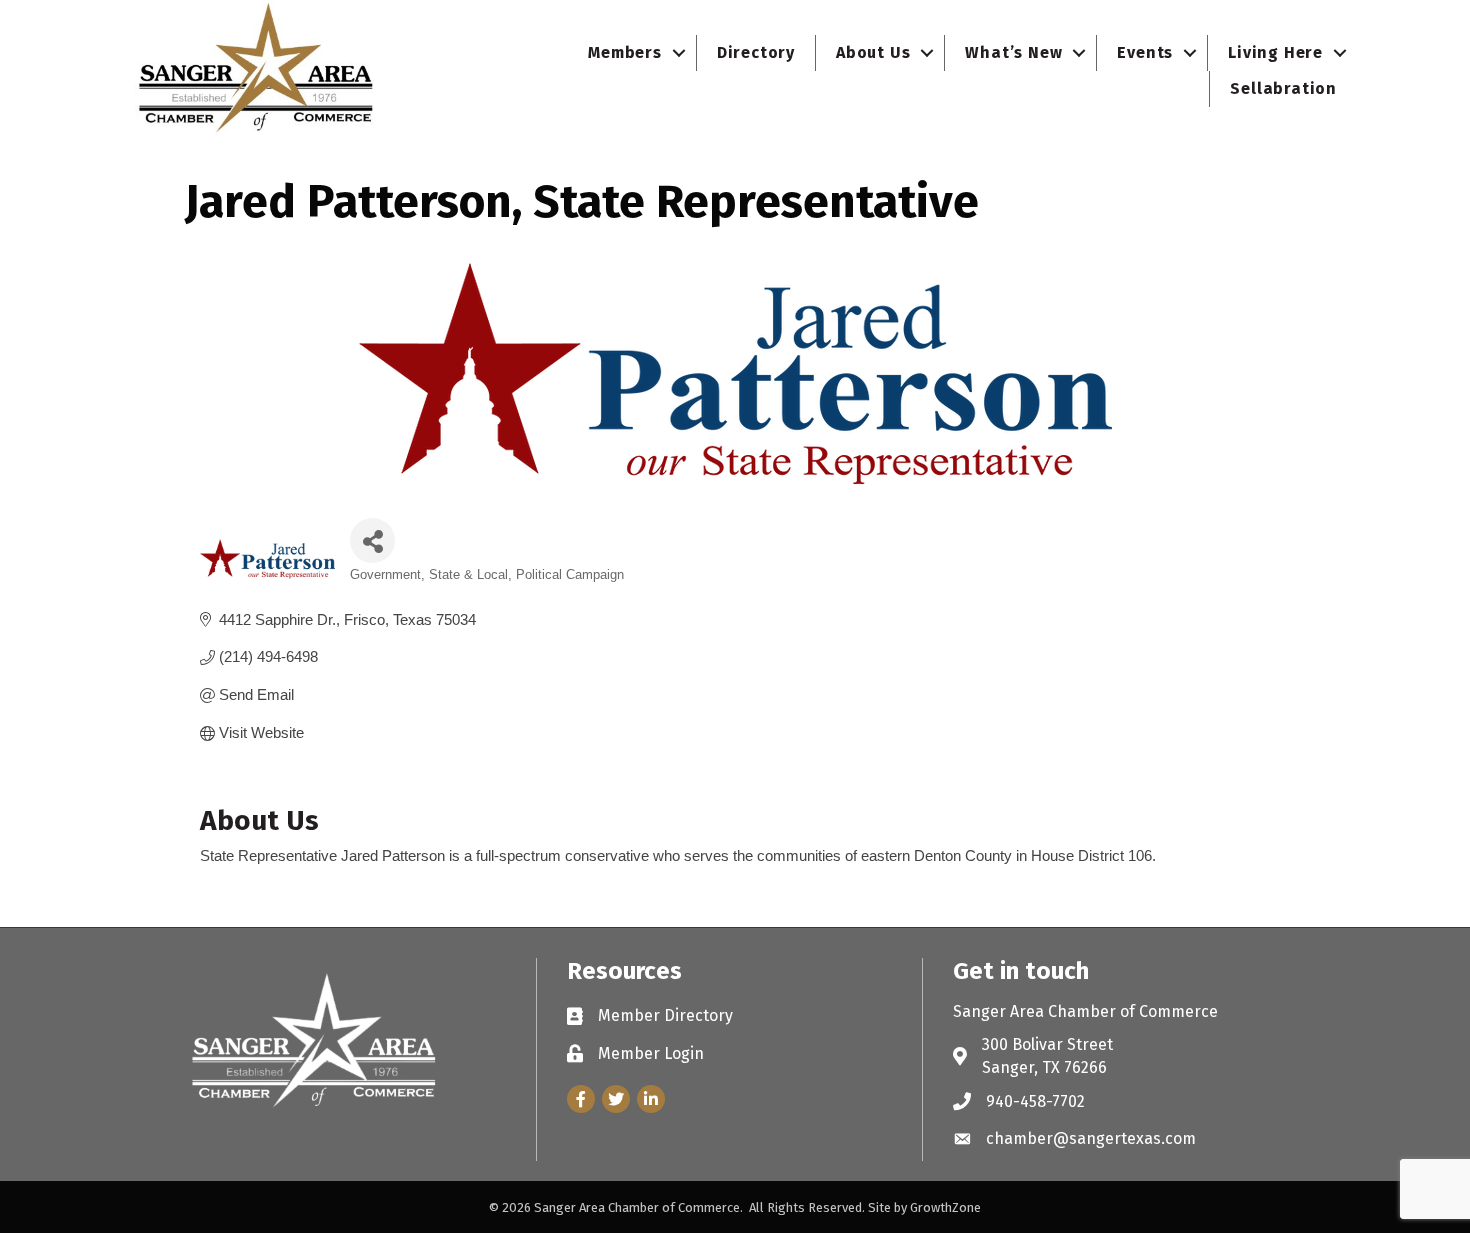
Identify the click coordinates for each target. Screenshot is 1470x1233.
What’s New (1013, 52)
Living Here (1275, 52)
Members (625, 52)
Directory (756, 52)
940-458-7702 (1035, 1101)
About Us (873, 52)
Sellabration (1283, 88)
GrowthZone (945, 1207)
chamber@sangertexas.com (1091, 1138)
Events (1145, 52)
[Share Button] (372, 540)
